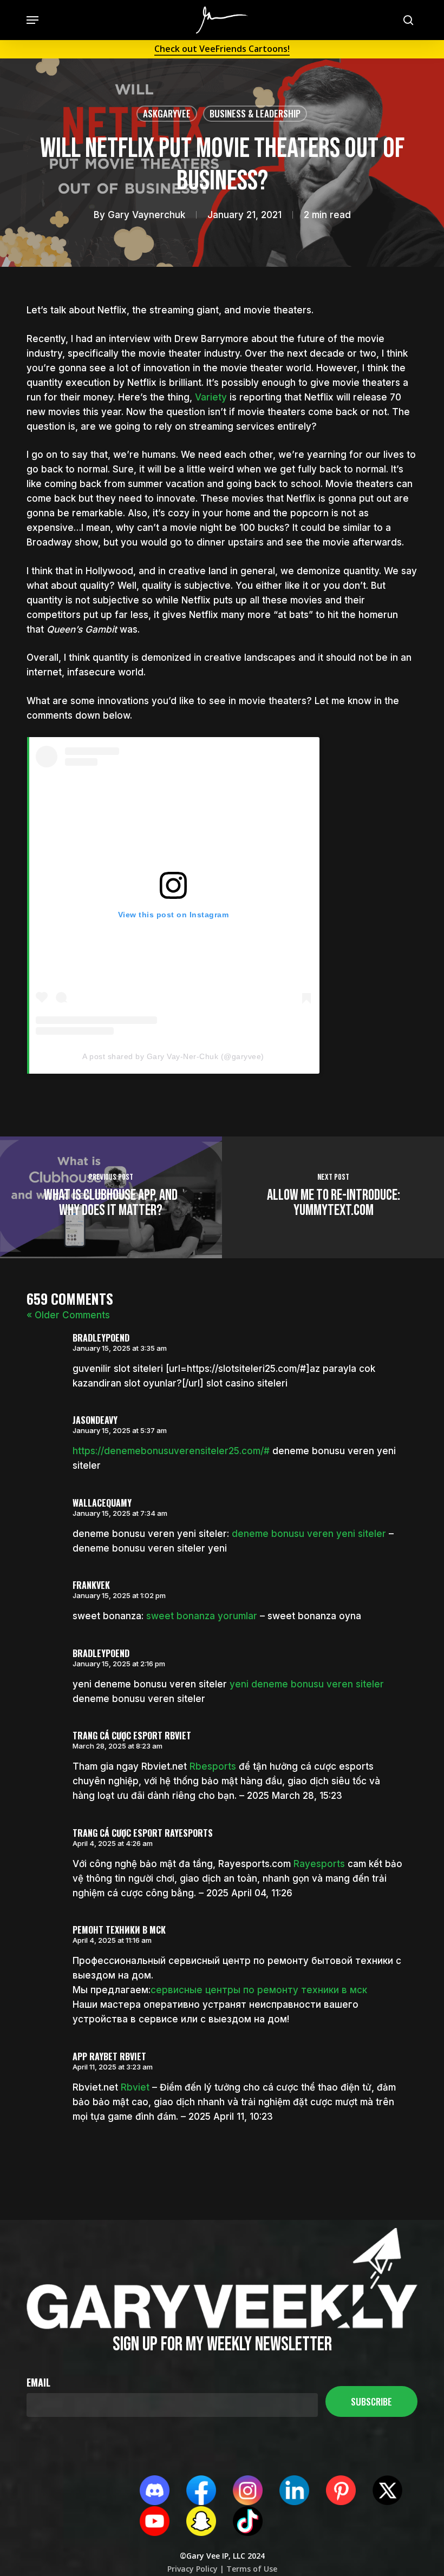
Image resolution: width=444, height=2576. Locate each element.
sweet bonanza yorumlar (202, 1616)
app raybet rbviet (109, 2056)
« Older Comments (68, 1315)
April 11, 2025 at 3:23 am (113, 2067)
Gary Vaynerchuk (146, 215)
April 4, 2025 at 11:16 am (112, 1940)
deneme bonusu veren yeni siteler (309, 1534)
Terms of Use (251, 2569)
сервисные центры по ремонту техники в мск (259, 1990)
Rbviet (135, 2087)
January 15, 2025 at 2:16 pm (119, 1664)
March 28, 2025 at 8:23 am (117, 1746)
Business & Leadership (255, 113)
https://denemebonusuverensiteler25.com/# (171, 1451)
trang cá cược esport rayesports (143, 1833)
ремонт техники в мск (119, 1930)
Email (38, 2382)
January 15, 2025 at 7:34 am (120, 1513)
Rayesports (319, 1864)
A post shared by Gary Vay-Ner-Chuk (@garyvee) (173, 1056)
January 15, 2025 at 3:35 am (120, 1348)
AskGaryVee (167, 113)
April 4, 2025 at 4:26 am (113, 1843)
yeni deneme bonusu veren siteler (307, 1684)
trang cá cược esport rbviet (132, 1736)
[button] (32, 20)
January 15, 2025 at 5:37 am (120, 1430)
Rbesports (213, 1766)
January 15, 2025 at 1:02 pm (119, 1595)
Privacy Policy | (196, 2569)
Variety (211, 397)
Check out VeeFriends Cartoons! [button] (222, 49)
